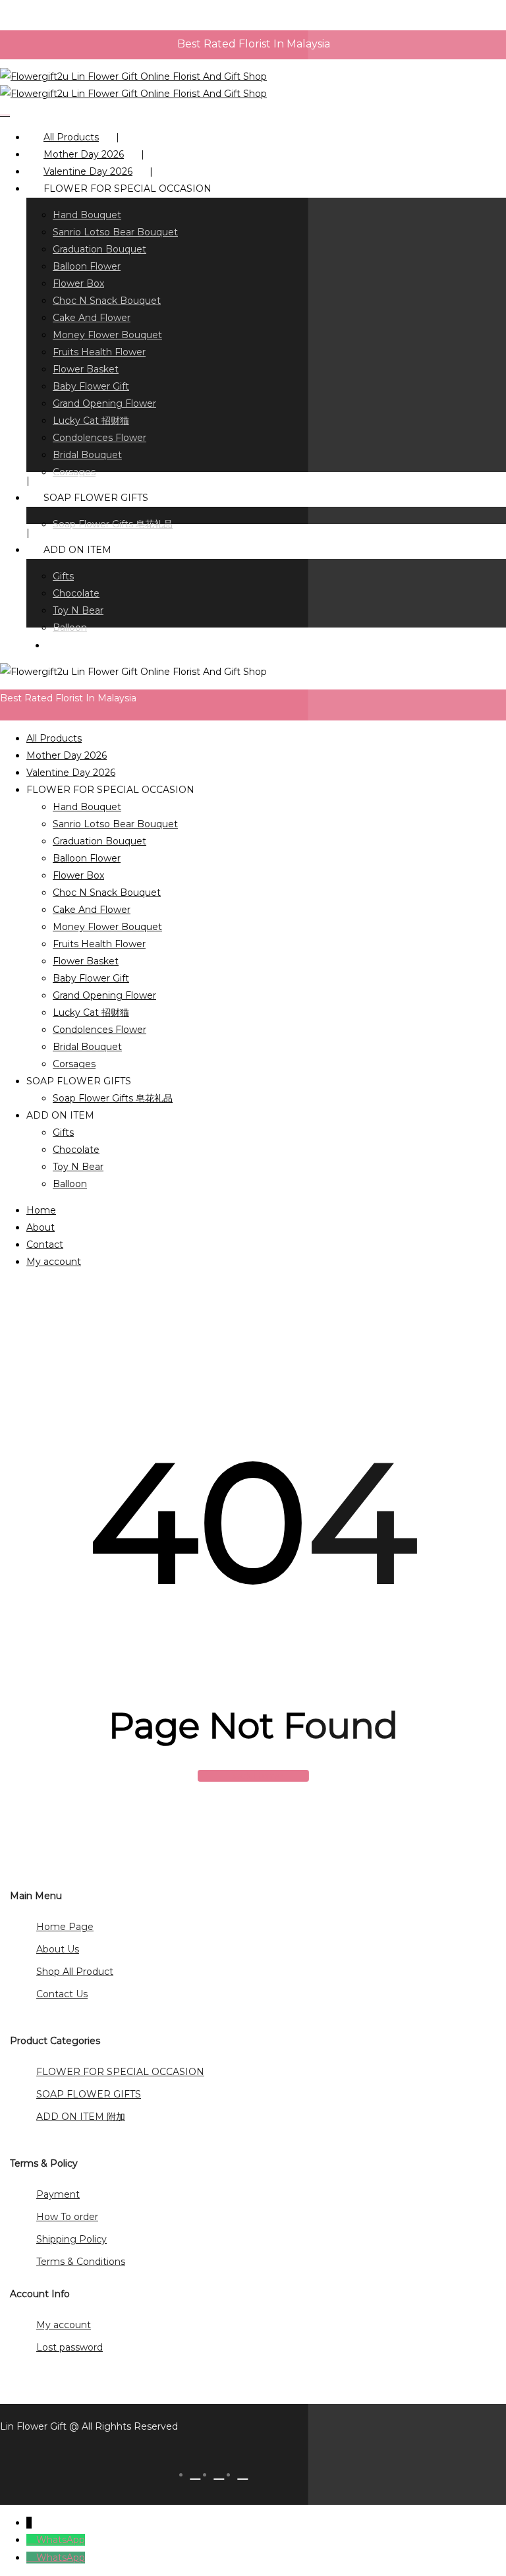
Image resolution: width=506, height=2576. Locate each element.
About (41, 1227)
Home (41, 1210)
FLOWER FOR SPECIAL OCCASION (120, 2072)
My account (54, 1262)
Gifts (63, 1132)
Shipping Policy (71, 2239)
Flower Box (78, 875)
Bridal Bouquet (87, 1047)
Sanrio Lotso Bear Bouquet (115, 824)
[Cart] (5, 111)
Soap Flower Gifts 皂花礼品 (113, 1098)
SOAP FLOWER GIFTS (89, 2094)
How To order (67, 2217)
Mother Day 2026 (67, 755)
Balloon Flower (87, 858)
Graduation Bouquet (99, 841)
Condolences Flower (99, 1030)
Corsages (74, 1064)
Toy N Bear (78, 1167)
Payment (58, 2194)
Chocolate (76, 1150)
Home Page (65, 1927)
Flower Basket (86, 961)
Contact (45, 1244)
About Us (58, 1949)
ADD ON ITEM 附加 (81, 2117)
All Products (54, 738)
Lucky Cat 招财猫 (91, 1012)
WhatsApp (61, 2540)
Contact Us (62, 1994)
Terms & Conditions (81, 2262)
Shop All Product (75, 1972)
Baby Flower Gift (91, 978)
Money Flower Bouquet (107, 927)
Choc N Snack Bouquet (107, 893)
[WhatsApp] (31, 2540)
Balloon (70, 1184)
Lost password (70, 2347)
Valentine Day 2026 (71, 773)
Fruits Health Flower (99, 944)
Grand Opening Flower (104, 995)
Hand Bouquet (87, 807)
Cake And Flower (92, 910)
